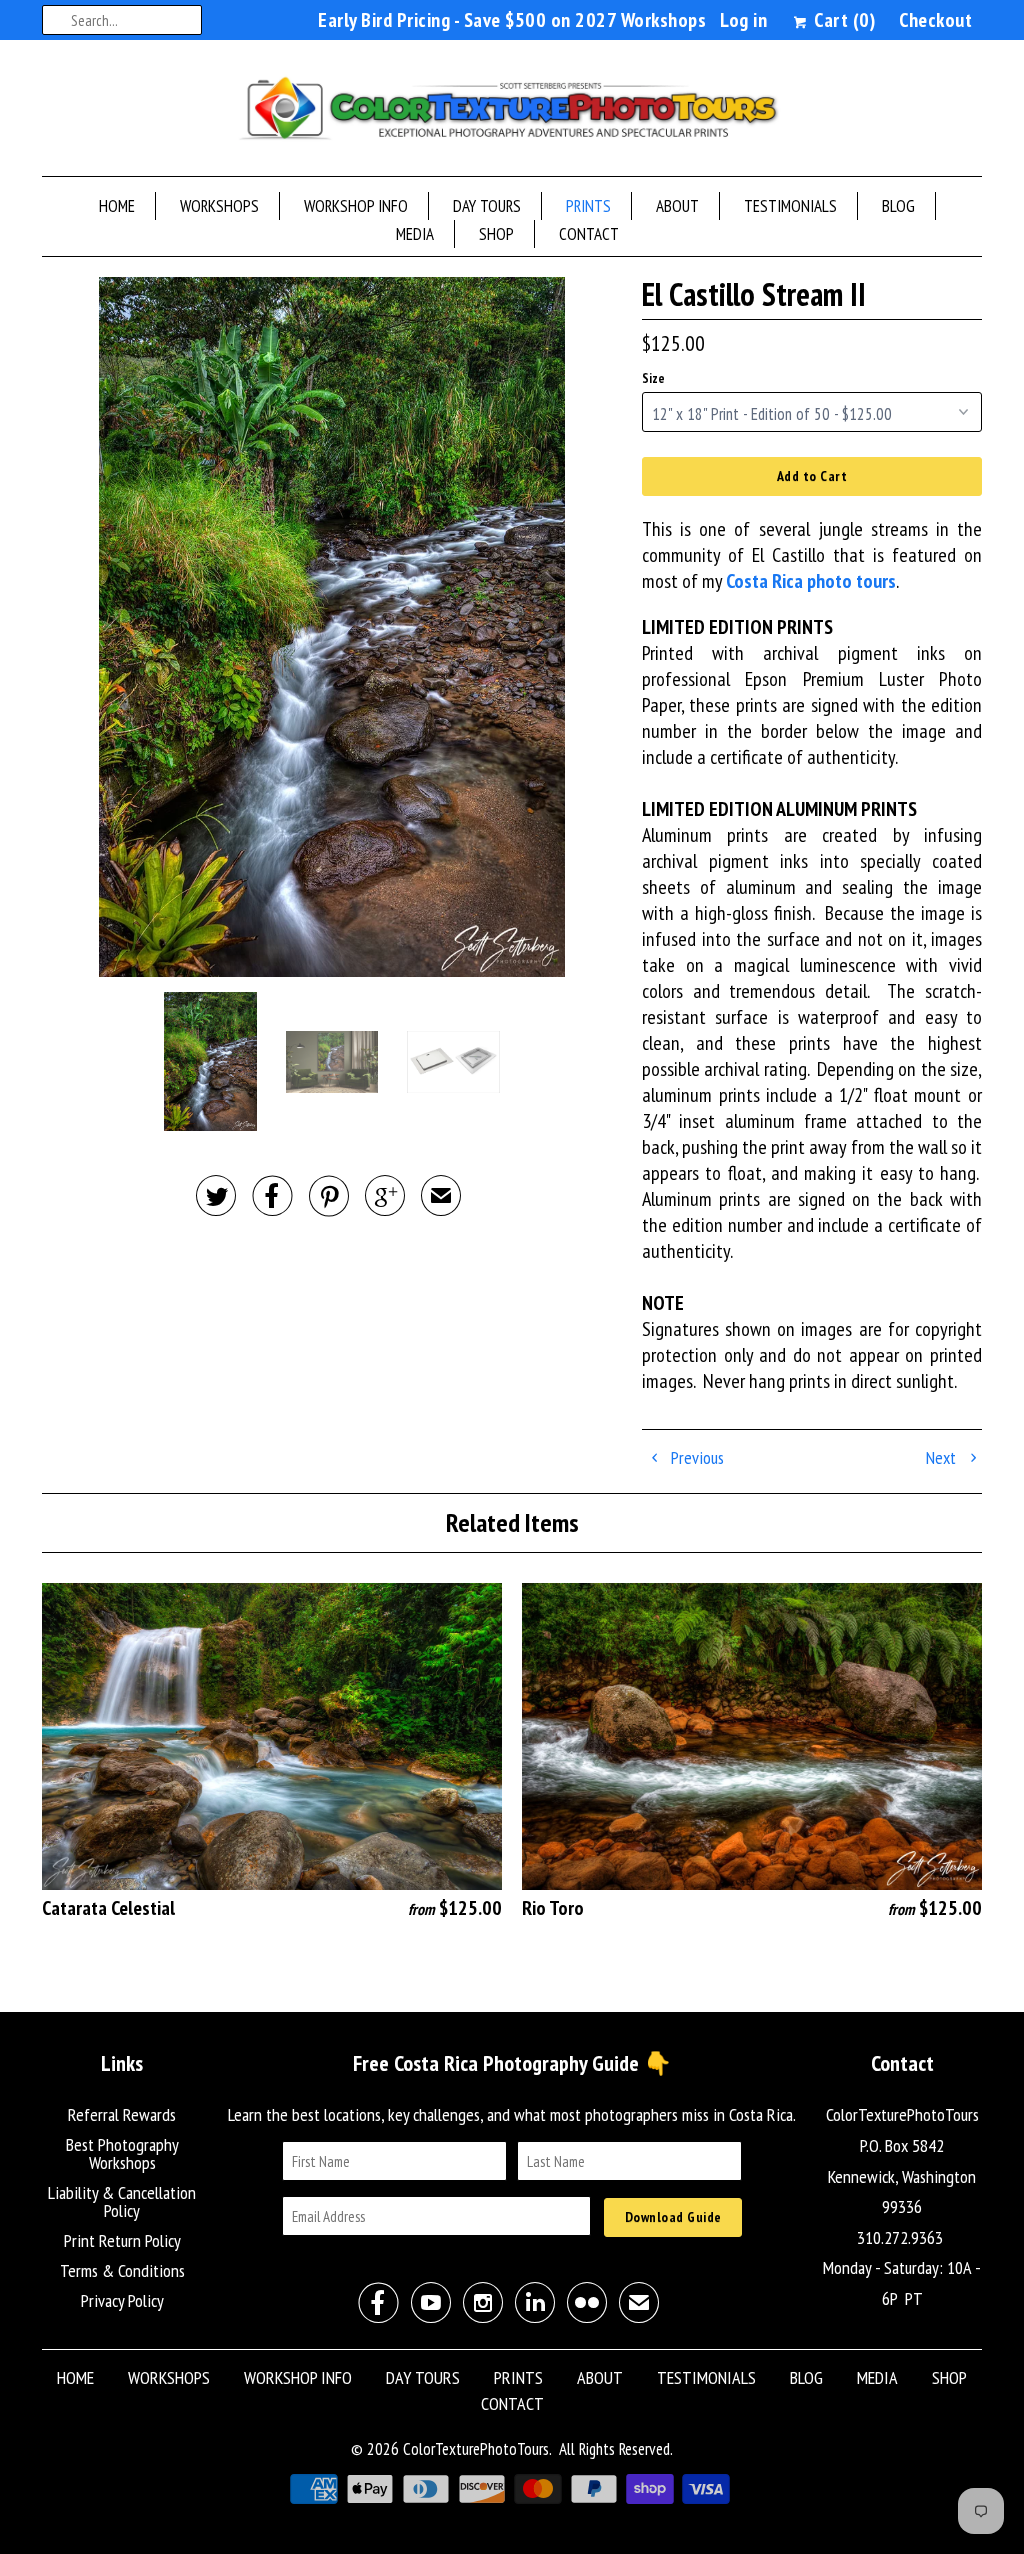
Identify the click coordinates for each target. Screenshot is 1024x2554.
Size (653, 378)
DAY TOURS (487, 206)
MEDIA (415, 234)
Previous (695, 1457)
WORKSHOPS (219, 206)
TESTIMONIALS (790, 206)
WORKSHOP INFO (356, 206)
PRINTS (588, 206)
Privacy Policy (122, 2300)
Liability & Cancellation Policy (122, 2201)
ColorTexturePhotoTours (476, 2449)
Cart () (842, 20)
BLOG (898, 206)
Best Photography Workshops (122, 2153)
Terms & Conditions (122, 2270)
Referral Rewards (122, 2114)
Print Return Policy (122, 2240)
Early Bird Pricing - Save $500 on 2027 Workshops (512, 20)
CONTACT (589, 234)
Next (943, 1457)
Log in (743, 20)
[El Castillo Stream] (332, 627)
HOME (117, 206)
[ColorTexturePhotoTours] (512, 113)
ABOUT (677, 206)
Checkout (935, 20)
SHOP (496, 234)
